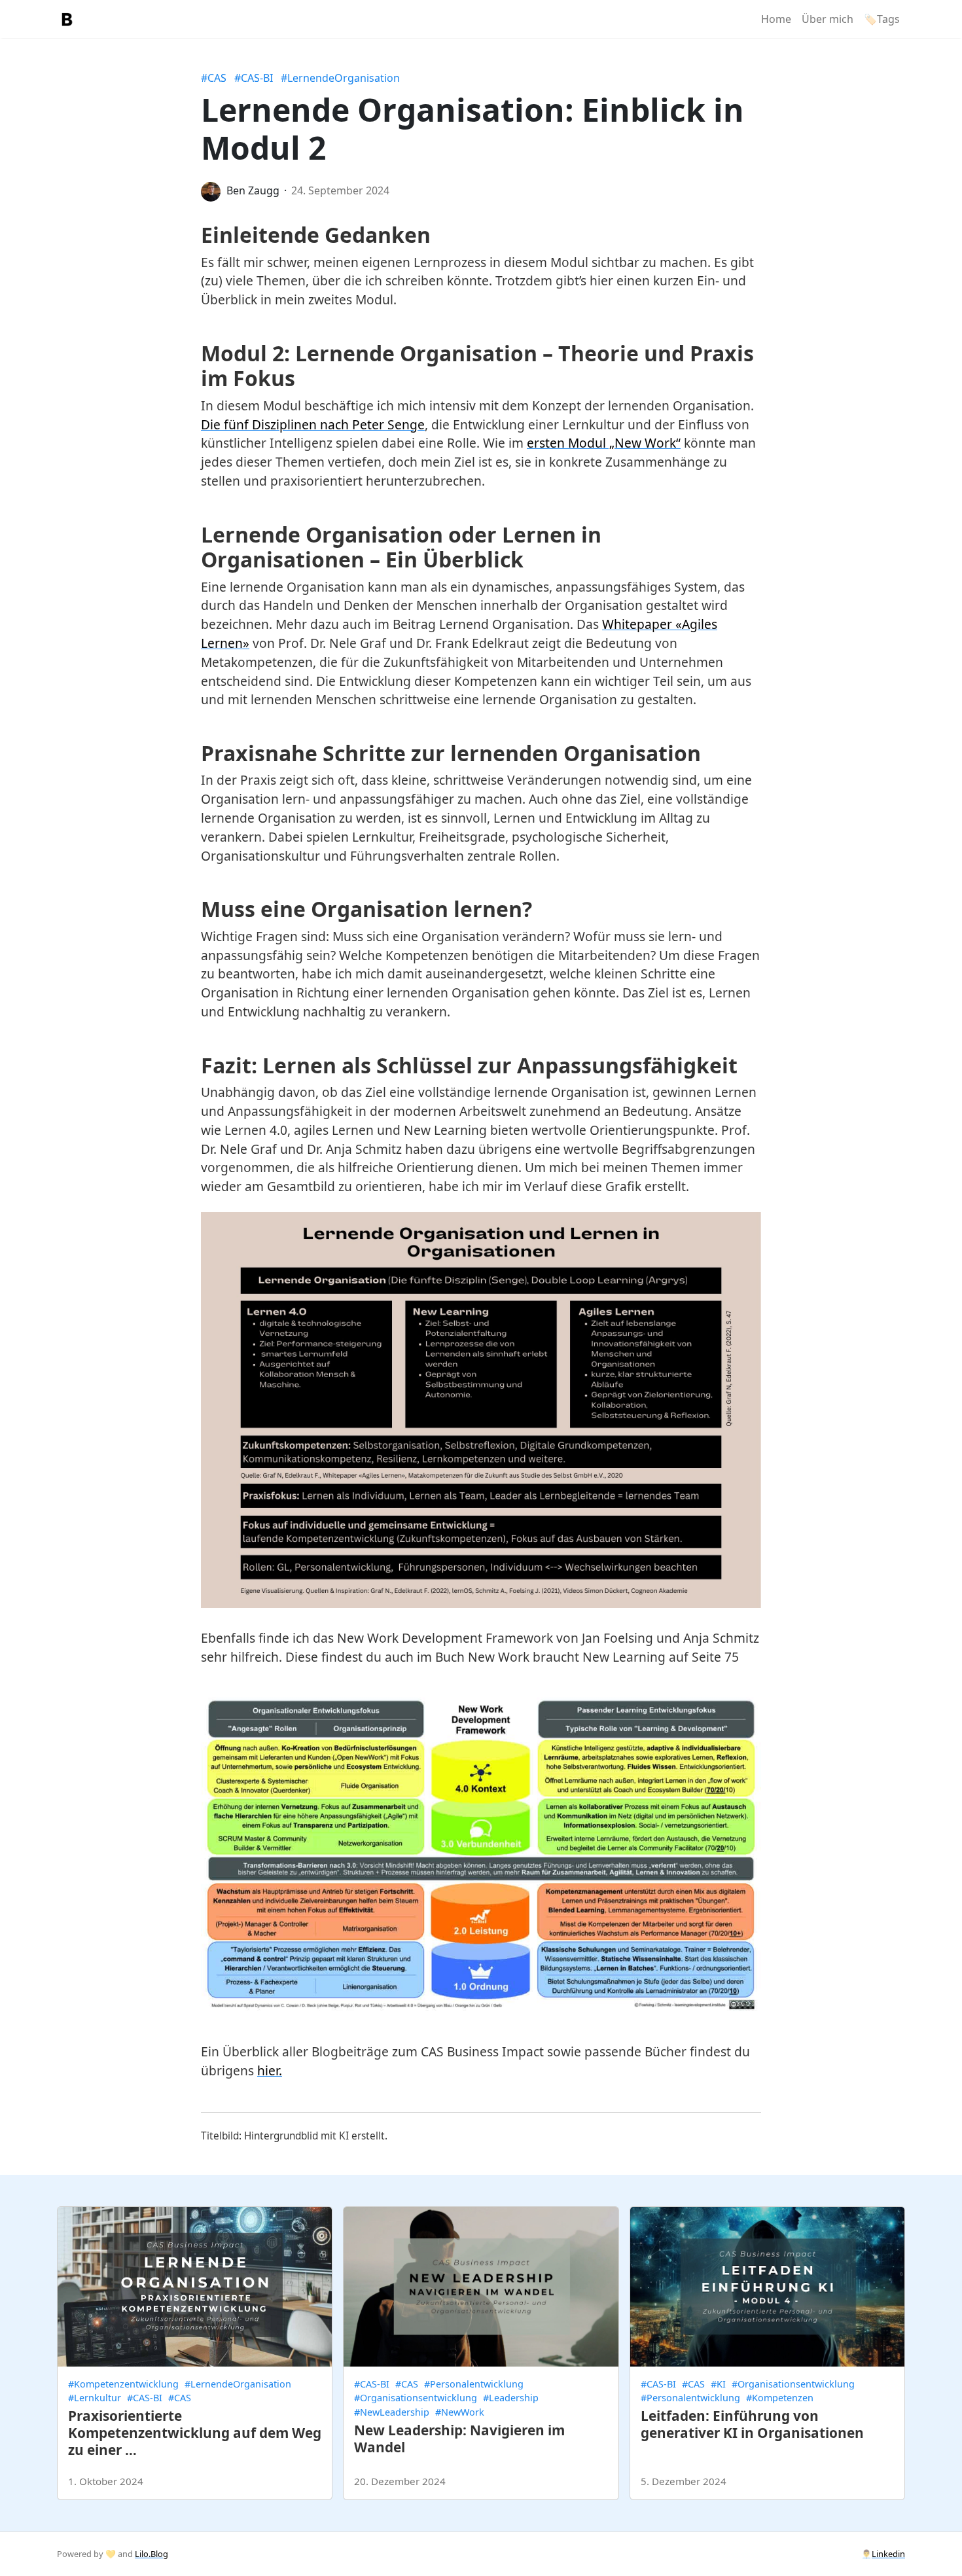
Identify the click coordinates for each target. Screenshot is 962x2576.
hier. (270, 2070)
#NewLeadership (392, 2412)
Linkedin (888, 2554)
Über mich (828, 19)
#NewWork (460, 2412)
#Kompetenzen (780, 2398)
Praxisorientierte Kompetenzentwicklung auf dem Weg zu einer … (195, 2433)
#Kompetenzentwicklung (123, 2384)
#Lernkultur (95, 2398)
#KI (718, 2384)
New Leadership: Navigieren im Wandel (459, 2439)
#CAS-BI (254, 78)
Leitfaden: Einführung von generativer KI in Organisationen (752, 2424)
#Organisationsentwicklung (416, 2398)
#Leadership (511, 2398)
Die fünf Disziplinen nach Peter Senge (313, 424)
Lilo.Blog (151, 2554)
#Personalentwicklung (474, 2384)
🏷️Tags (882, 19)
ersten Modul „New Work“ (604, 443)
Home (776, 19)
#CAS (214, 78)
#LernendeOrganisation (340, 78)
